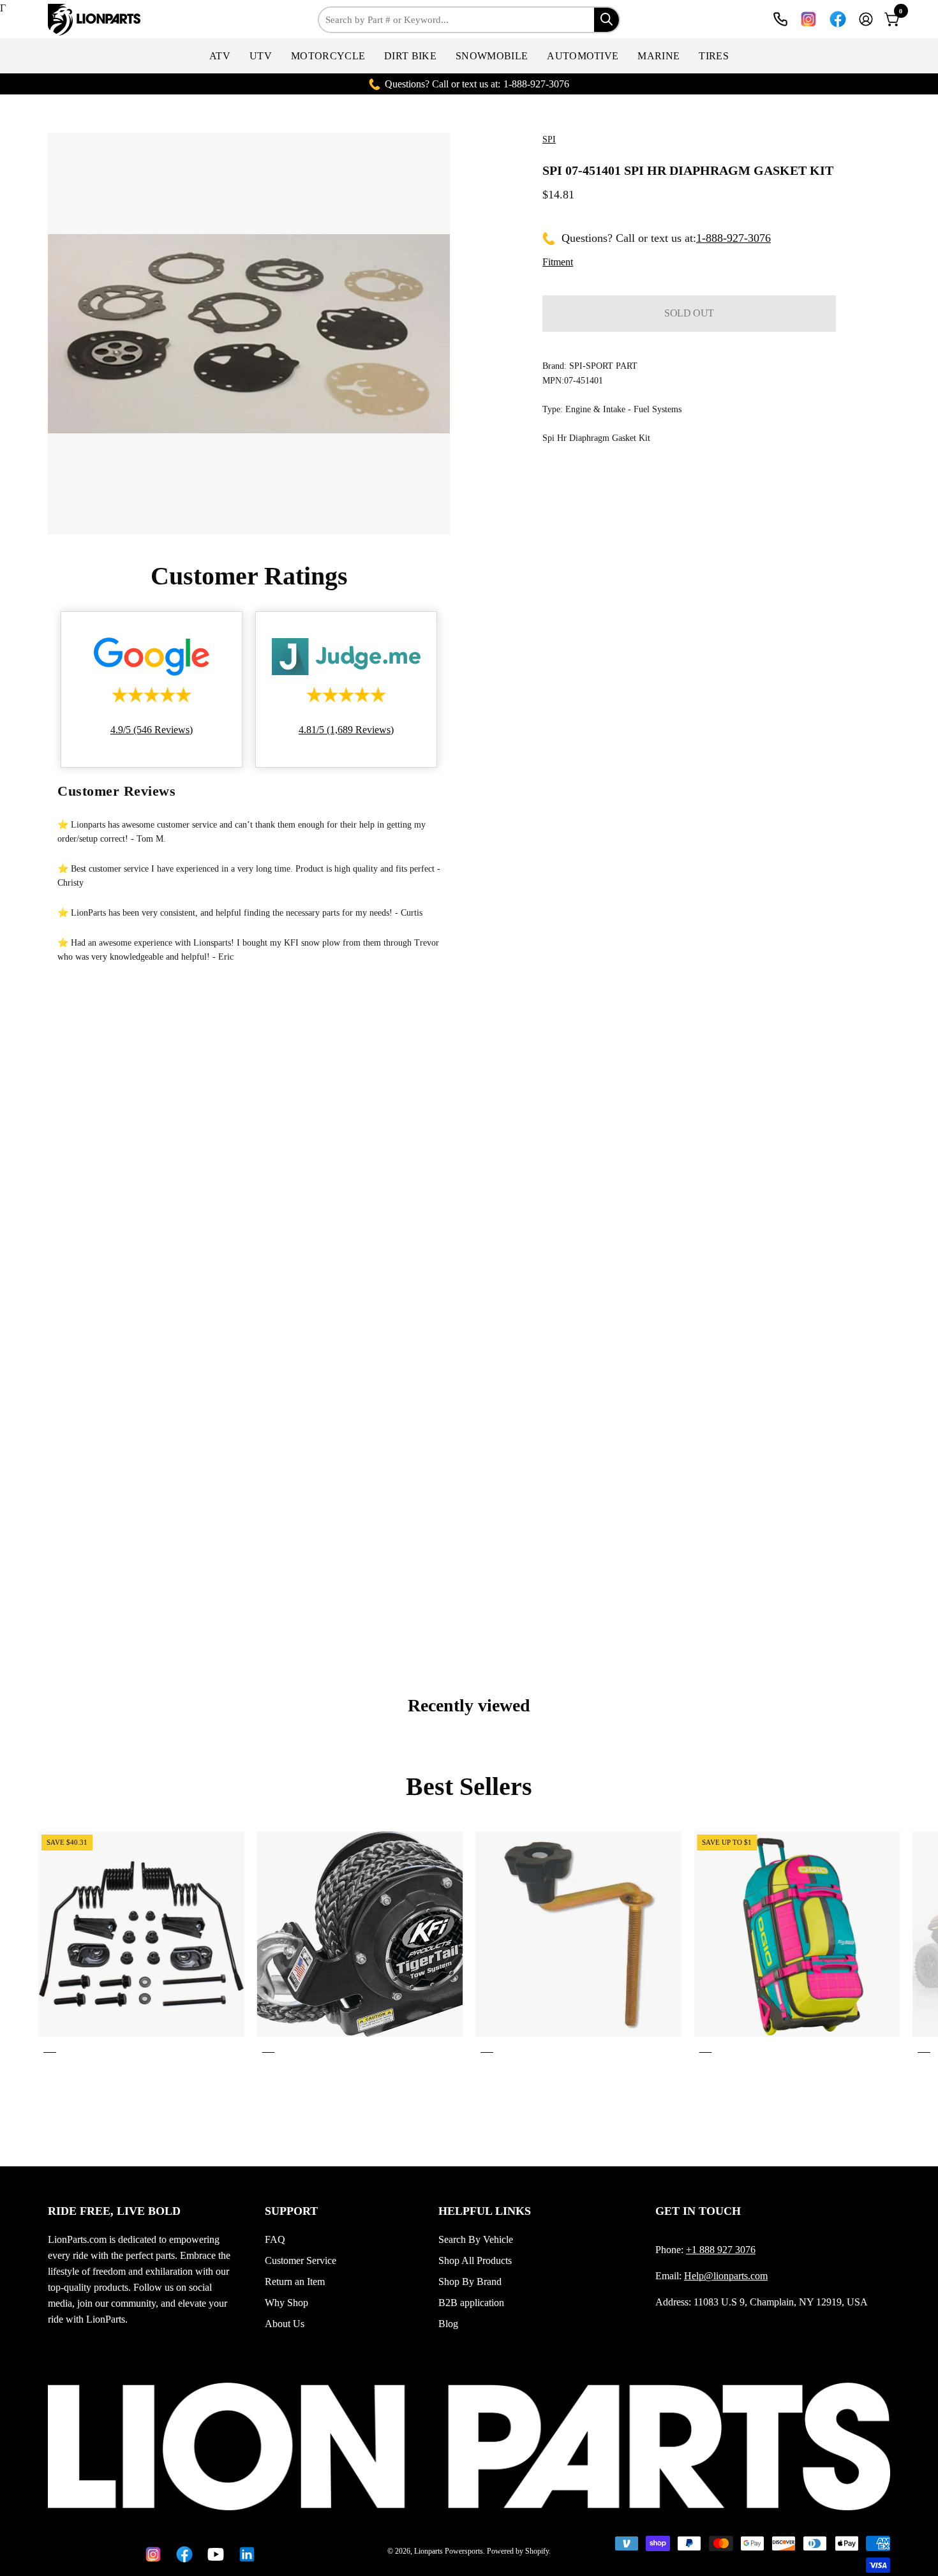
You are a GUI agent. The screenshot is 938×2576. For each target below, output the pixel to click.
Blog (448, 2324)
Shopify (537, 2551)
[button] (220, 56)
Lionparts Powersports (449, 2551)
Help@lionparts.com (726, 2276)
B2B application (471, 2303)
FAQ (275, 2239)
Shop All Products (475, 2260)
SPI (549, 139)
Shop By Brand (470, 2282)
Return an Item (295, 2282)
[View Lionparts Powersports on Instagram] (808, 19)
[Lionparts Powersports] (96, 20)
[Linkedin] (245, 2554)
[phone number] (780, 19)
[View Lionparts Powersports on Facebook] (838, 19)
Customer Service (301, 2260)
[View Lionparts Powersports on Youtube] (213, 2554)
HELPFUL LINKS (485, 2211)
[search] (607, 19)
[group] (469, 1945)
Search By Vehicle (476, 2239)
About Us (285, 2324)
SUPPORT (291, 2211)
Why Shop (287, 2303)
